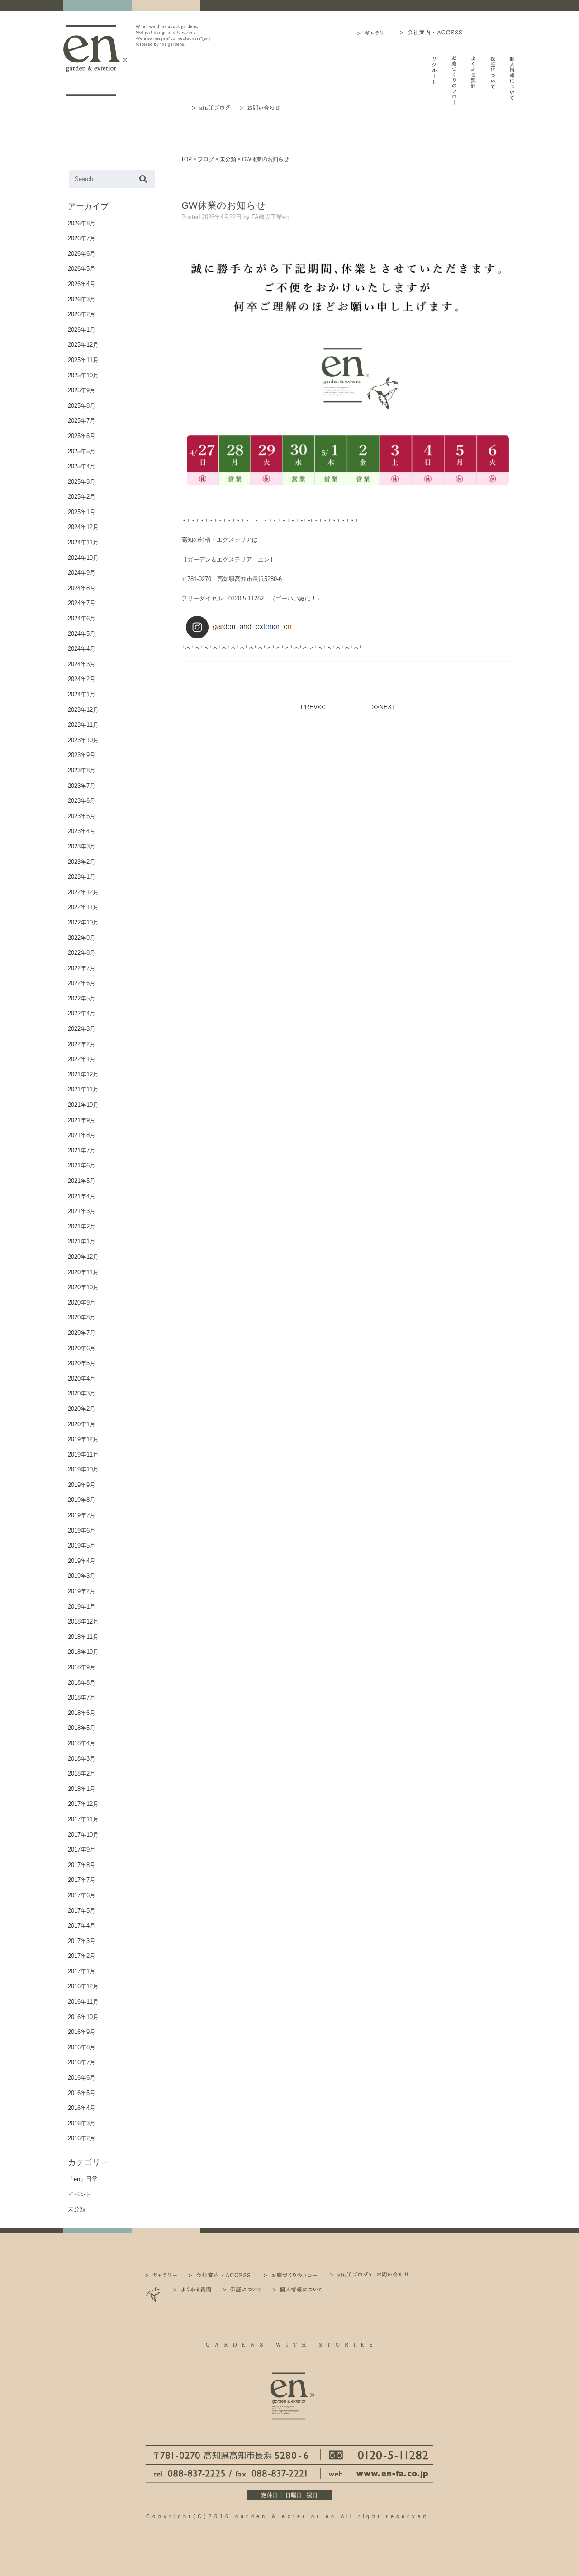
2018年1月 (82, 1789)
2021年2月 (82, 1226)
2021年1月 (82, 1241)
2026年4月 (82, 284)
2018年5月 (82, 1728)
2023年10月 (83, 740)
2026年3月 (82, 299)
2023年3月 (82, 846)
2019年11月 (83, 1455)
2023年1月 (82, 877)
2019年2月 (82, 1591)
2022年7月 (82, 968)
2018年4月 (82, 1743)
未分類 (77, 2209)
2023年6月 (82, 801)
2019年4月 (82, 1561)
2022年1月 (82, 1059)
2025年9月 (82, 390)
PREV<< (313, 707)
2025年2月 (82, 497)
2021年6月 (82, 1165)
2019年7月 (82, 1515)
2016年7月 (82, 2062)
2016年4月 (82, 2108)
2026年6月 (82, 254)
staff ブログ (210, 107)
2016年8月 (82, 2047)
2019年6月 (82, 1531)
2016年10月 (83, 2017)
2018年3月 (82, 1759)
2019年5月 (82, 1545)
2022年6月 (82, 983)
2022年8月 (82, 953)
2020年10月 (83, 1287)
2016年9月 (82, 2032)
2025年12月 (83, 345)
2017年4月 (82, 1926)
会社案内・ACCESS (433, 32)
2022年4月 (82, 1013)
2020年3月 (82, 1393)
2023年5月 (82, 816)
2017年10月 (83, 1835)
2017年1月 (82, 1971)
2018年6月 (82, 1713)
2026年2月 (82, 314)
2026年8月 (82, 223)
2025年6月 (82, 436)
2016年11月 (83, 2002)
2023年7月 (82, 786)
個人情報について (512, 80)
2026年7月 (82, 238)
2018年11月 (83, 1637)
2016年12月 (83, 1986)
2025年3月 (82, 482)
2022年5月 (82, 998)
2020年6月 (82, 1348)
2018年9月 (82, 1667)
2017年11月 (83, 1819)
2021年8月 (82, 1135)
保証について (493, 80)
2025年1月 (82, 512)
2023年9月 (82, 755)
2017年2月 (82, 1956)
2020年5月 (82, 1363)
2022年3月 (82, 1029)
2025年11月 (83, 360)
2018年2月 (82, 1774)
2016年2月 (82, 2138)
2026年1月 (82, 330)
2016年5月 (82, 2093)
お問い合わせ (260, 107)
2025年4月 (82, 466)
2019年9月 (82, 1485)
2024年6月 (82, 618)
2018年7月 (82, 1697)
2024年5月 (82, 634)
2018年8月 (82, 1683)
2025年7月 (82, 421)
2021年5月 (82, 1181)
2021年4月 (82, 1196)
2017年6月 (82, 1895)
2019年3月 (82, 1576)
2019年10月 (83, 1469)
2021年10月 (83, 1105)
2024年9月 (82, 573)
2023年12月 (83, 710)
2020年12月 (83, 1257)
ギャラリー (379, 33)
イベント (80, 2194)
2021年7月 (82, 1150)
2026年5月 (82, 269)
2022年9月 (82, 938)
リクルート (434, 80)
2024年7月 (82, 603)
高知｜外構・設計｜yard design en (95, 60)
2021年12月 (83, 1074)
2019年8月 (82, 1500)
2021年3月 (82, 1211)
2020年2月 (82, 1409)
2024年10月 (83, 558)
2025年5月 (82, 451)
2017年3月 (82, 1941)
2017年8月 (82, 1865)
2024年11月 (83, 542)
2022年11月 (83, 907)
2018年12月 (83, 1621)
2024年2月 (82, 679)
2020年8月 (82, 1317)
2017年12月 (83, 1804)
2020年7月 (82, 1333)
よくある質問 (473, 80)
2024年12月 (83, 527)
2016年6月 (82, 2078)
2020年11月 (83, 1272)
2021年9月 (82, 1120)
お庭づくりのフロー (454, 80)
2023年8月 (82, 770)
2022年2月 (82, 1044)
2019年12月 (83, 1439)
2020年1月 (82, 1424)
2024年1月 (82, 694)
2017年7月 (82, 1880)
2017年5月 (82, 1911)
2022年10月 (83, 922)
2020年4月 (82, 1378)
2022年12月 (83, 892)
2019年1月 (82, 1607)
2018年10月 (83, 1652)
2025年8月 (82, 406)
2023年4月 (82, 831)
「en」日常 (83, 2179)
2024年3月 (82, 664)
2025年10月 (83, 375)
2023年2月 (82, 862)
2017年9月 (82, 1850)
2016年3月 (82, 2123)
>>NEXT (384, 707)
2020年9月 (82, 1302)
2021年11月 (83, 1089)
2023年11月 (83, 725)
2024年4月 (82, 649)
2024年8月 (82, 588)
